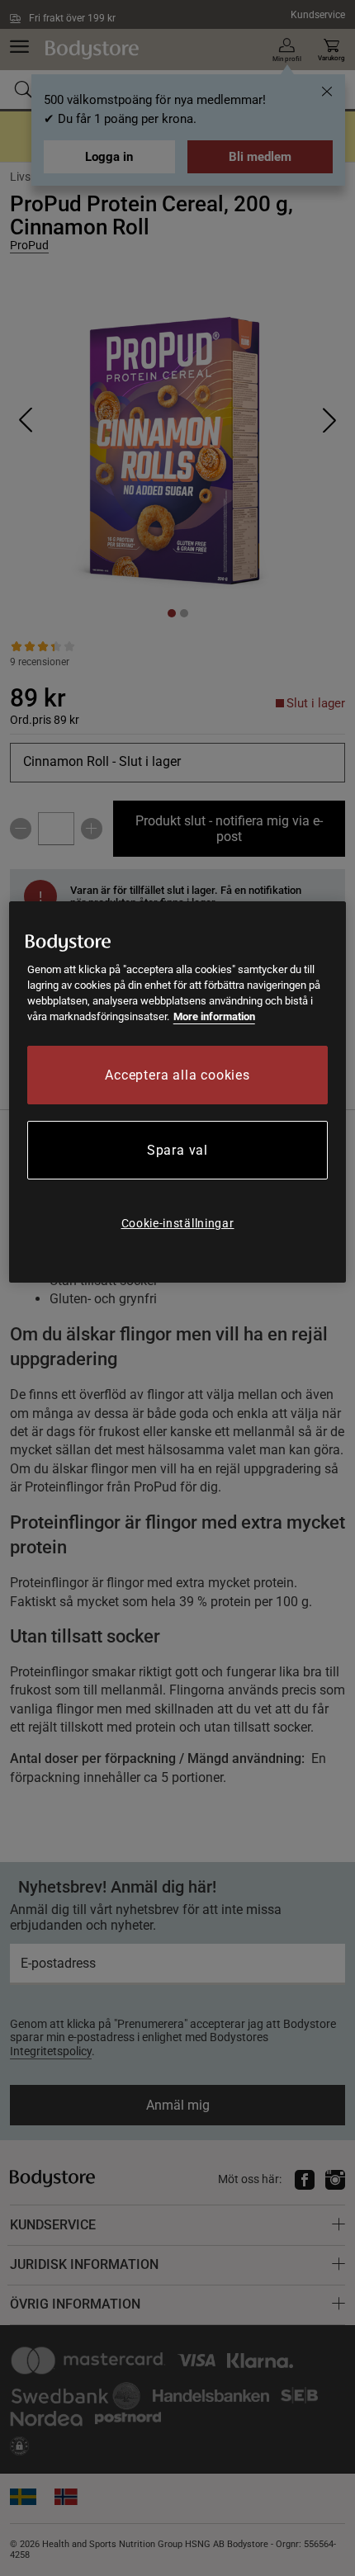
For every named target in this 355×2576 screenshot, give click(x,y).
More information (214, 1016)
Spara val (177, 1150)
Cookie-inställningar (178, 1223)
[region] (178, 1092)
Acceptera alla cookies (177, 1075)
